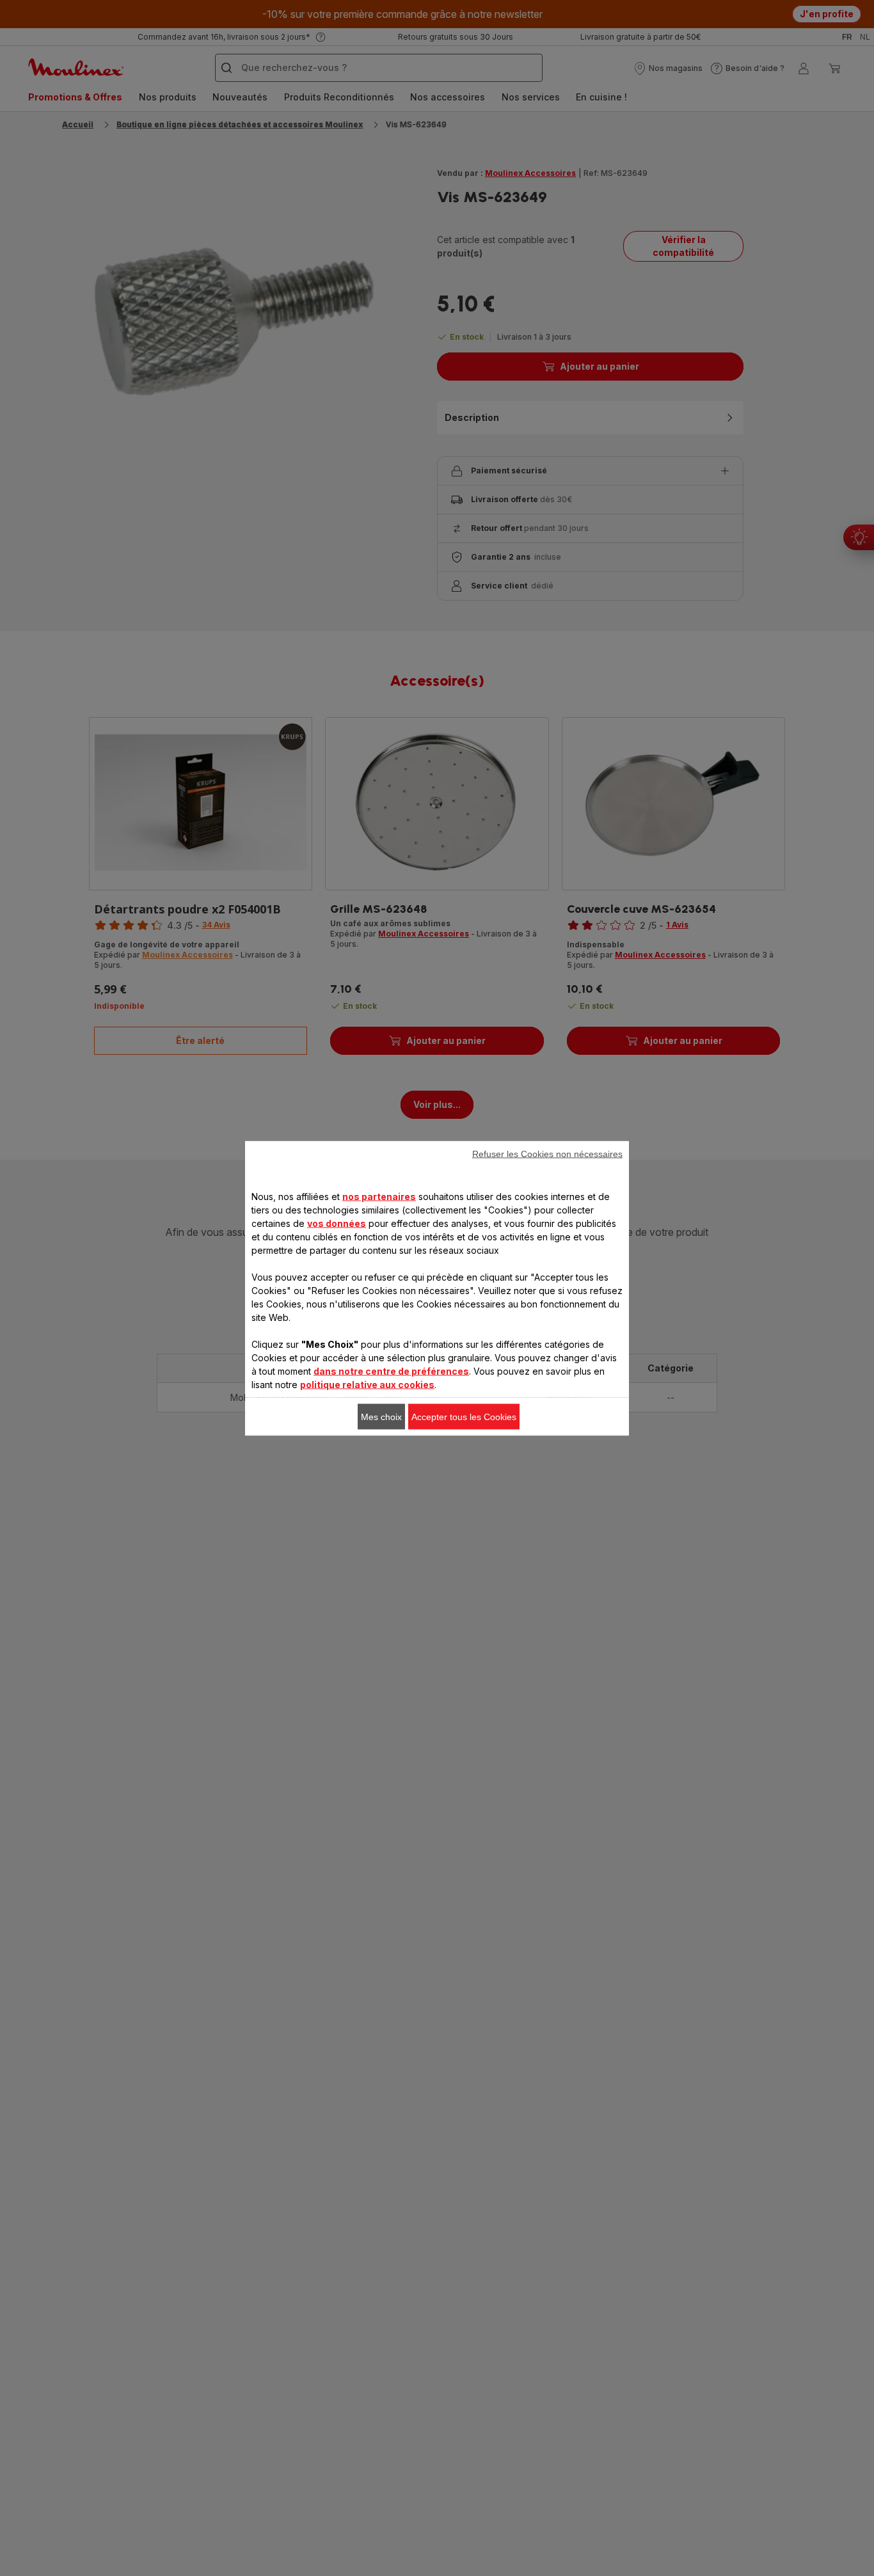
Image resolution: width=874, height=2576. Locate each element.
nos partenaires (379, 1196)
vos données (337, 1223)
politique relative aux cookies (367, 1384)
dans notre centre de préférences (391, 1371)
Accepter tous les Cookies (464, 1416)
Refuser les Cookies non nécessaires (547, 1153)
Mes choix (381, 1416)
